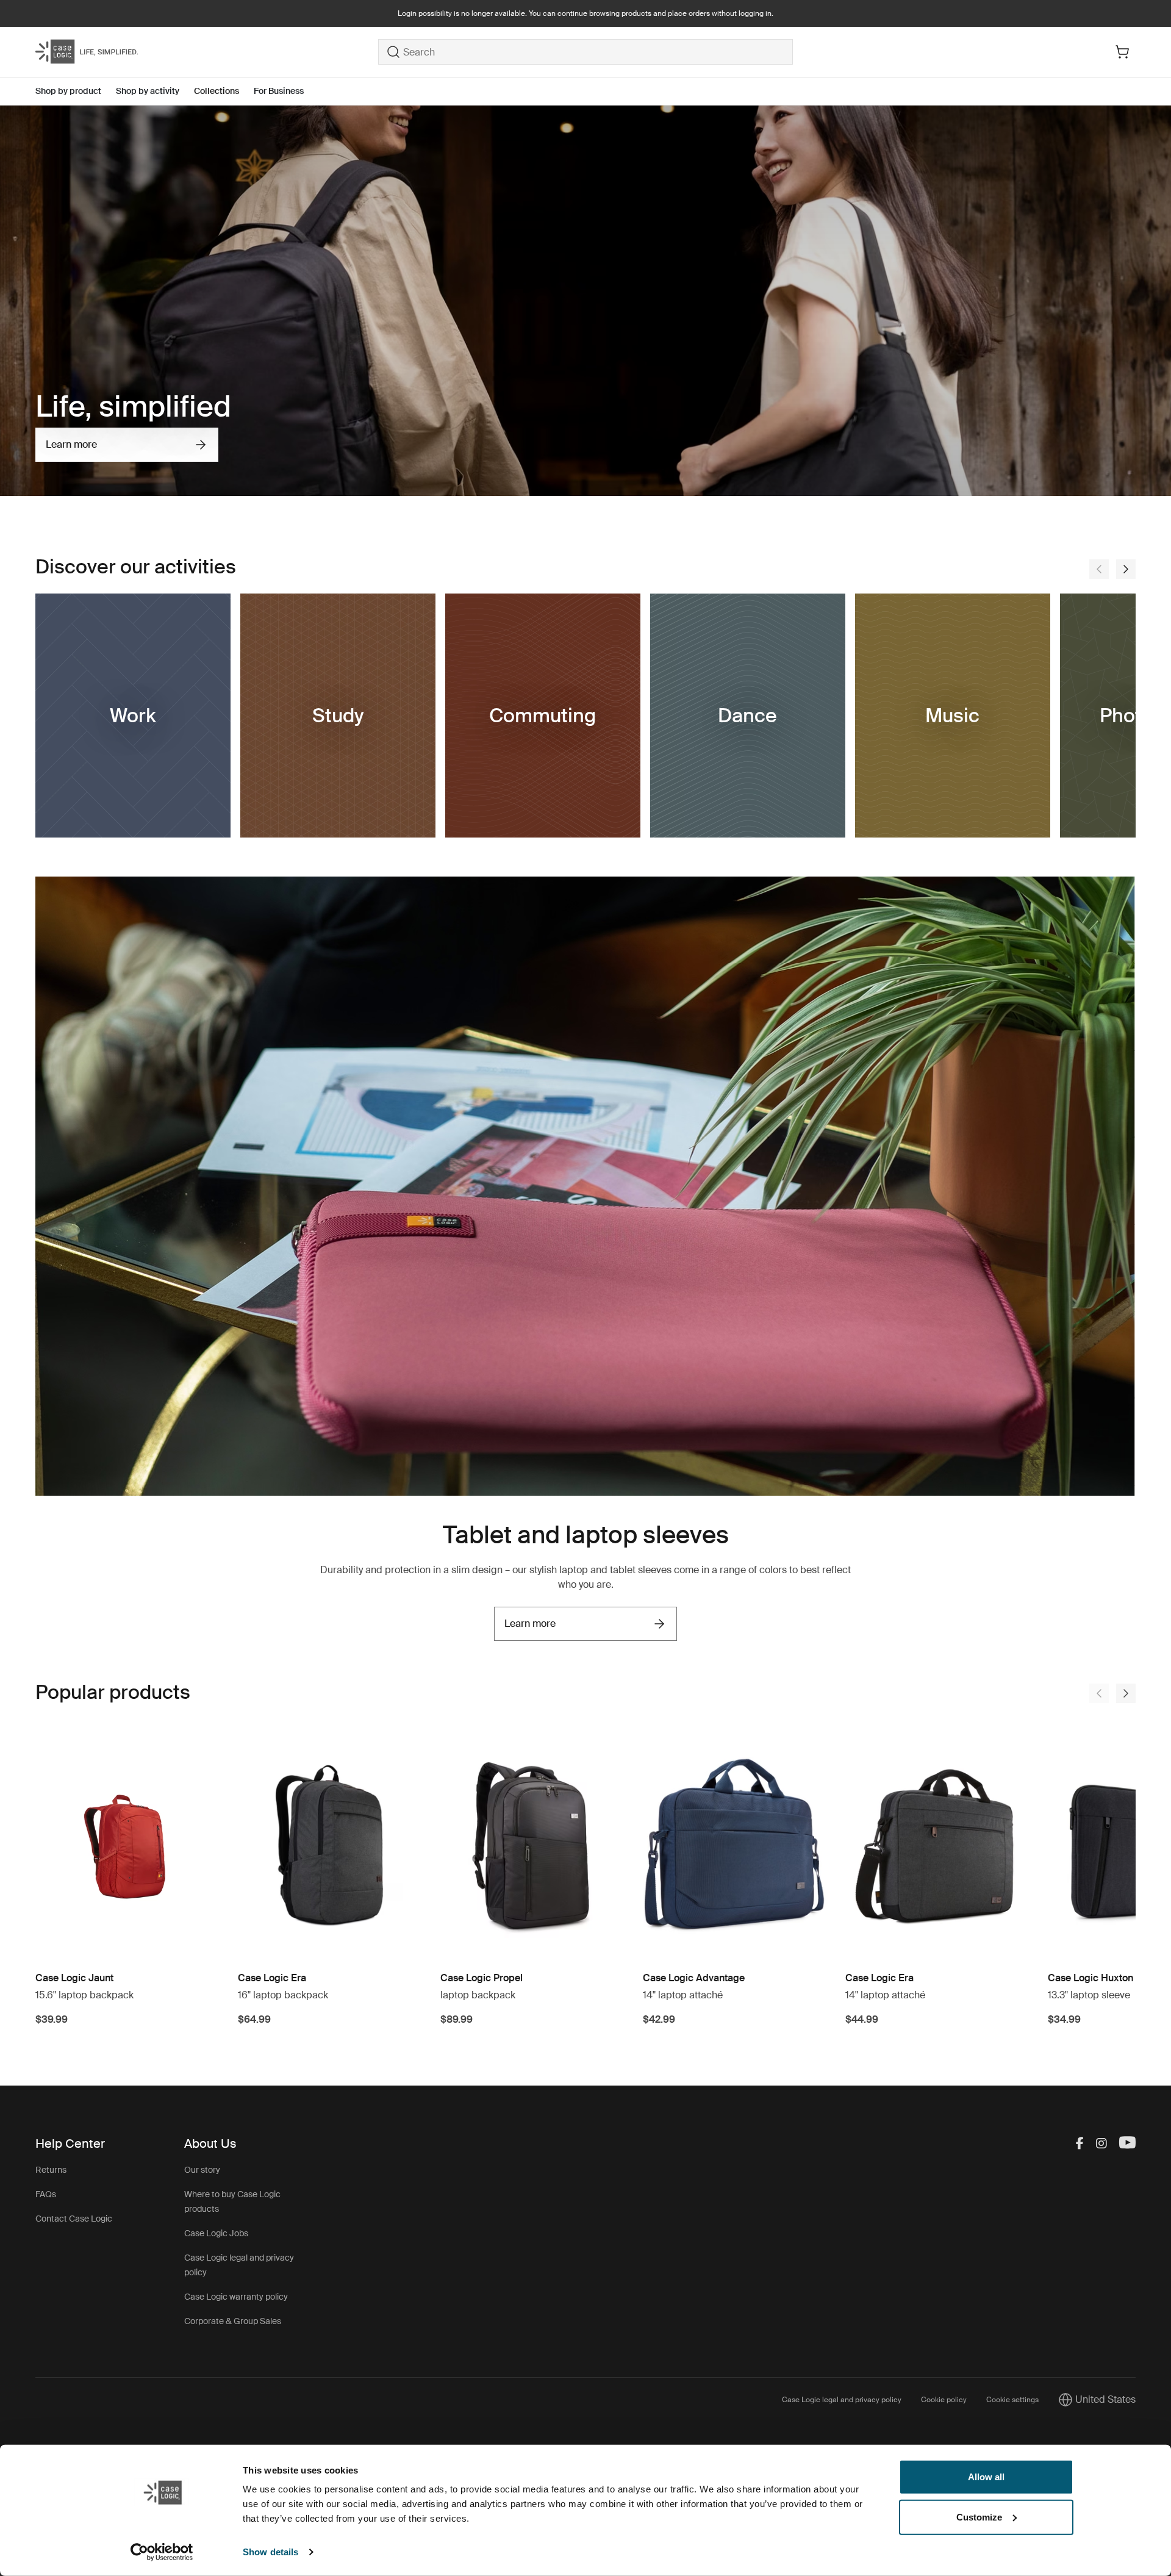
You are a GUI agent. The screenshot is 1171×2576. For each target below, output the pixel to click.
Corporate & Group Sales (233, 2321)
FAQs (46, 2194)
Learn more (71, 444)
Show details (270, 2552)
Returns (51, 2170)
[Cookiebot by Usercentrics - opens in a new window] (162, 2552)
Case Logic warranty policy (236, 2297)
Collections (217, 91)
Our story (202, 2170)
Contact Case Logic (74, 2219)
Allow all (986, 2477)
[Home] (207, 52)
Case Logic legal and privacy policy (842, 2400)
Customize (979, 2517)
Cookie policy (944, 2400)
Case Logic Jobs (216, 2233)
